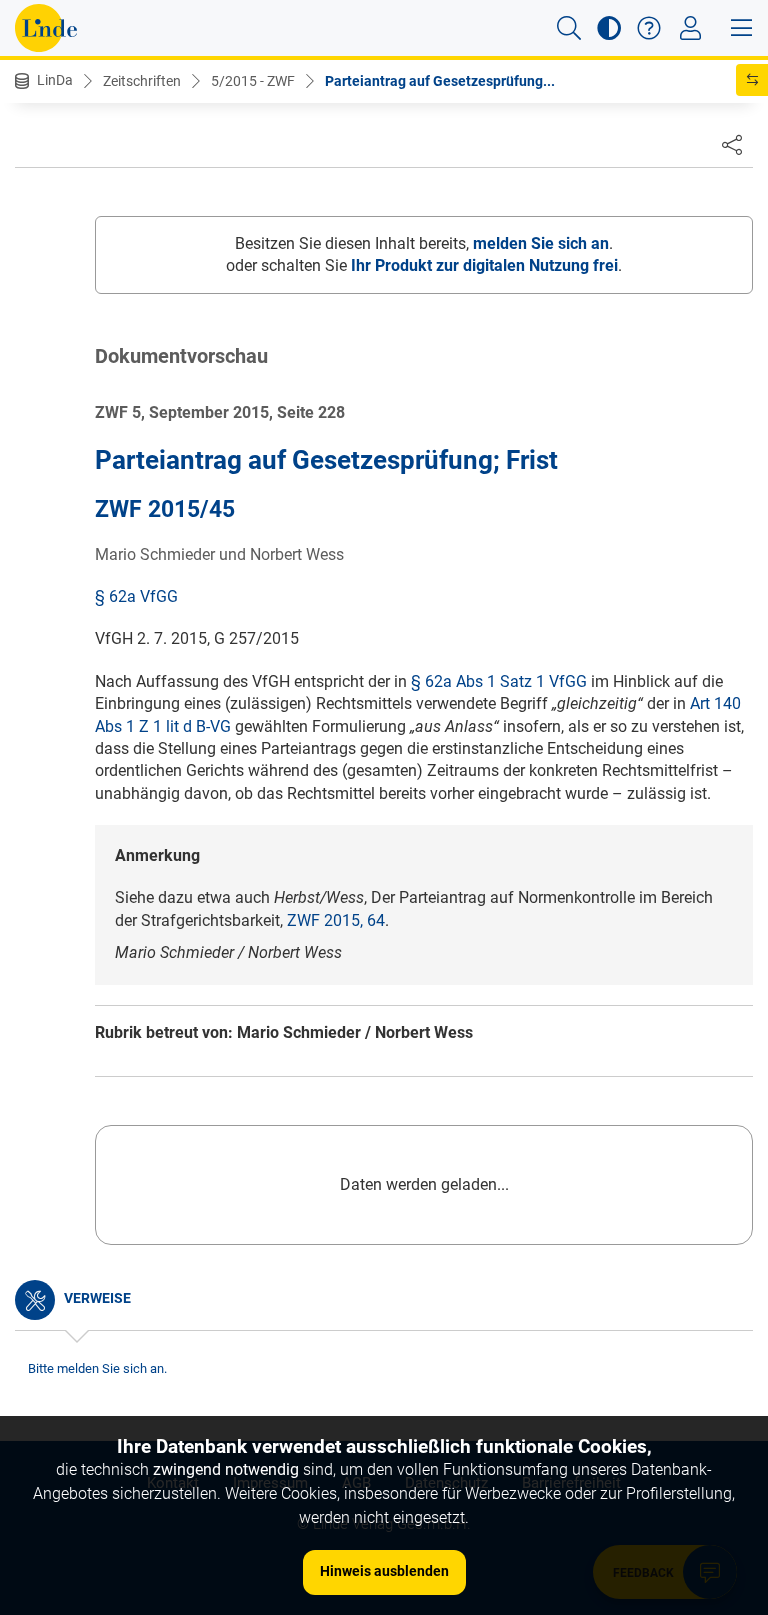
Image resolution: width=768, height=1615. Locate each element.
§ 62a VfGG (136, 596)
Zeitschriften (142, 81)
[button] (569, 28)
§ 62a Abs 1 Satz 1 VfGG (499, 681)
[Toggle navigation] (690, 28)
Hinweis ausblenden (384, 1571)
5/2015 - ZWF (253, 81)
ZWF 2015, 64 (336, 920)
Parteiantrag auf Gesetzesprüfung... (440, 81)
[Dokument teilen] (732, 144)
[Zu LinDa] (46, 28)
